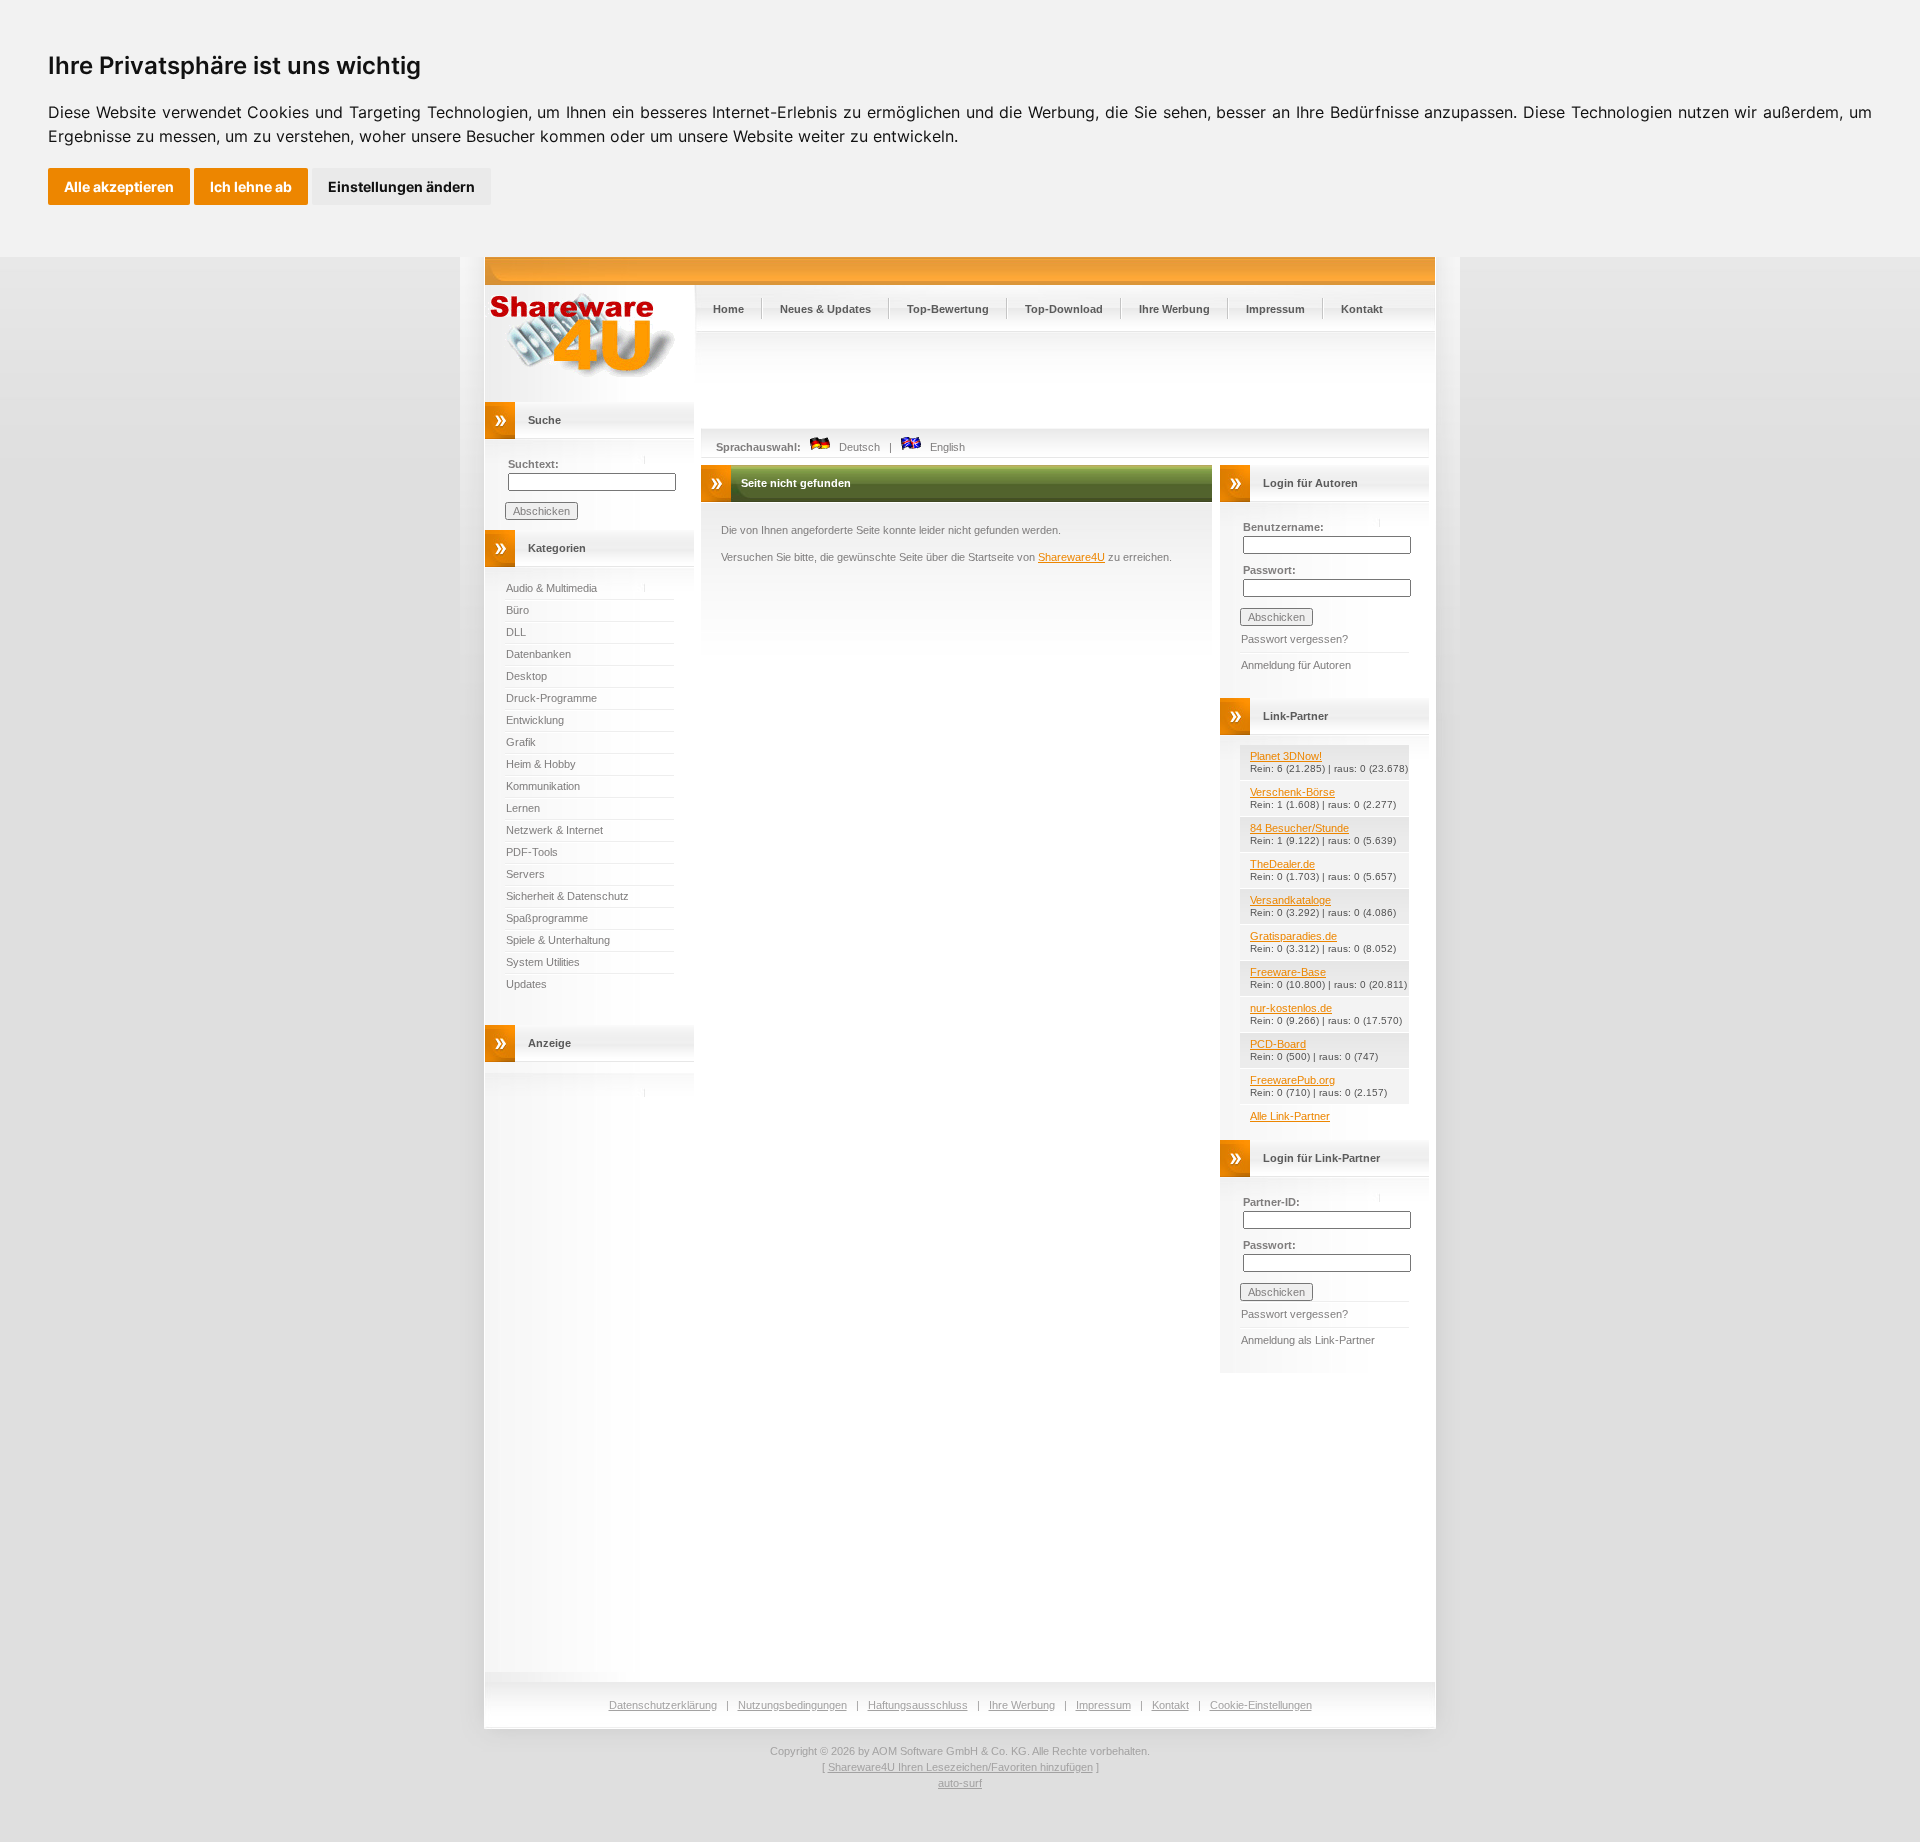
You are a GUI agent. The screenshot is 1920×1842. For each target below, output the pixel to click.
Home (728, 309)
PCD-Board (1278, 1044)
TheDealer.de (1282, 864)
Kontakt (1362, 309)
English (943, 447)
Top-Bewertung (948, 309)
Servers (525, 874)
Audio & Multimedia (551, 588)
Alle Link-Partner (1290, 1116)
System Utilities (543, 962)
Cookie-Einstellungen (1261, 1705)
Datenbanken (538, 654)
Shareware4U (1071, 557)
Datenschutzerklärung (663, 1705)
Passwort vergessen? (1294, 639)
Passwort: (1269, 570)
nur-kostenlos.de (1291, 1008)
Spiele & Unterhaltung (558, 940)
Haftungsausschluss (918, 1705)
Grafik (521, 742)
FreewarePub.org (1292, 1080)
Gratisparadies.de (1293, 936)
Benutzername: (1283, 527)
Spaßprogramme (547, 918)
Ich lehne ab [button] (251, 186)
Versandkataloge (1290, 900)
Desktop (526, 676)
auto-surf (960, 1783)
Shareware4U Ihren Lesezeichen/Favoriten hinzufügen (960, 1767)
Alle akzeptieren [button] (119, 186)
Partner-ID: (1271, 1202)
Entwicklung (535, 720)
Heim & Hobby (541, 764)
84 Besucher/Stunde (1299, 828)
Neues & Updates (825, 309)
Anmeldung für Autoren (1296, 665)
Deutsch (855, 447)
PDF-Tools (532, 852)
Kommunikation (543, 786)
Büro (517, 610)
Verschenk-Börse (1292, 792)
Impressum (1275, 309)
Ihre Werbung (1174, 309)
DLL (516, 632)
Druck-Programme (551, 698)
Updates (526, 984)
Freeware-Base (1288, 972)
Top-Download (1064, 309)
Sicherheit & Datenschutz (567, 896)
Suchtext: (533, 464)
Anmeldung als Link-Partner (1308, 1340)
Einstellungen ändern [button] (401, 186)
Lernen (523, 808)
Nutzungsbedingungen (792, 1705)
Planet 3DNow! (1286, 756)
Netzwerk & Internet (554, 830)
